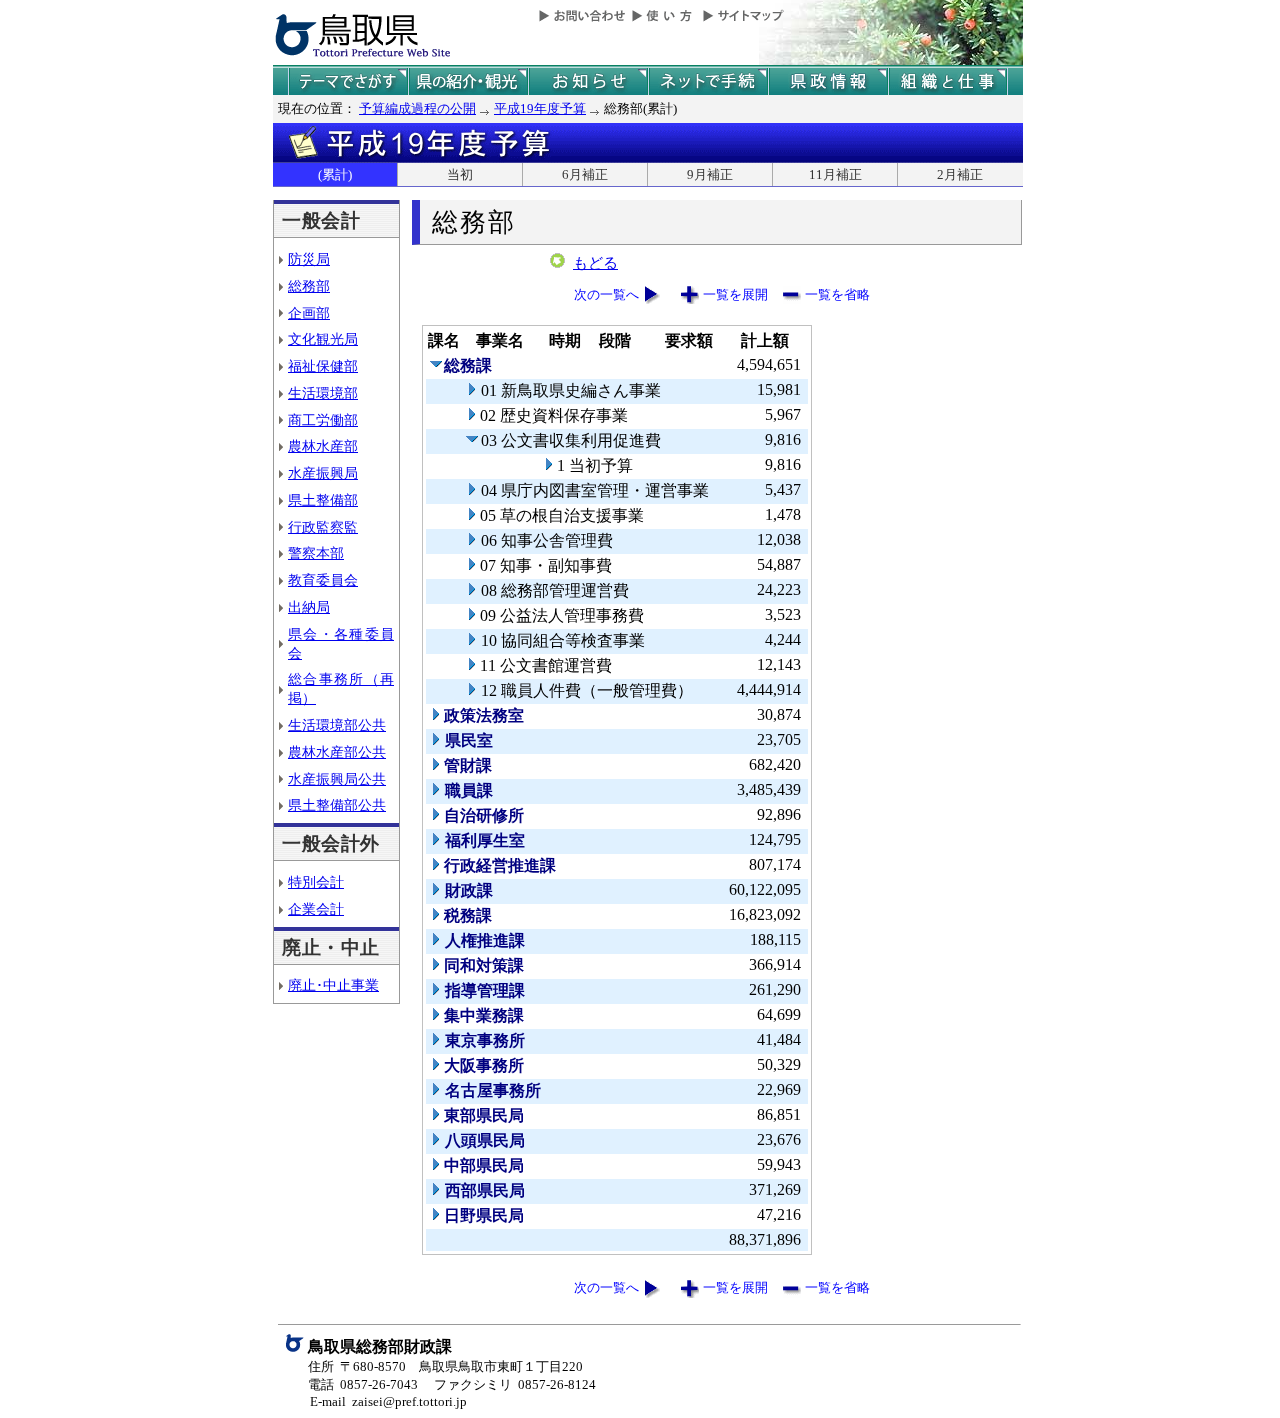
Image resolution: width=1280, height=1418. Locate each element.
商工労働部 (323, 420)
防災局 (309, 259)
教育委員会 (323, 580)
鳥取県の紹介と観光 (468, 81)
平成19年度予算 (540, 108)
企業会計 (316, 909)
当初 (460, 174)
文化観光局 (323, 339)
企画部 (309, 313)
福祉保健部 (323, 366)
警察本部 (316, 553)
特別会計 (316, 882)
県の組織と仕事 (948, 81)
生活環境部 (323, 393)
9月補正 (710, 174)
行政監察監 (323, 527)
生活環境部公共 (337, 725)
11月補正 (835, 174)
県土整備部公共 (337, 805)
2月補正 (960, 174)
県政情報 (828, 81)
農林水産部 (323, 446)
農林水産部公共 (337, 752)
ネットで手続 (708, 81)
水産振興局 (323, 473)
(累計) (335, 174)
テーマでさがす (348, 81)
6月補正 (585, 174)
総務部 (309, 286)
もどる (595, 263)
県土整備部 (323, 500)
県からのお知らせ (588, 81)
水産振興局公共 (337, 779)
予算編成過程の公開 (417, 108)
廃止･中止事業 (333, 985)
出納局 (309, 607)
